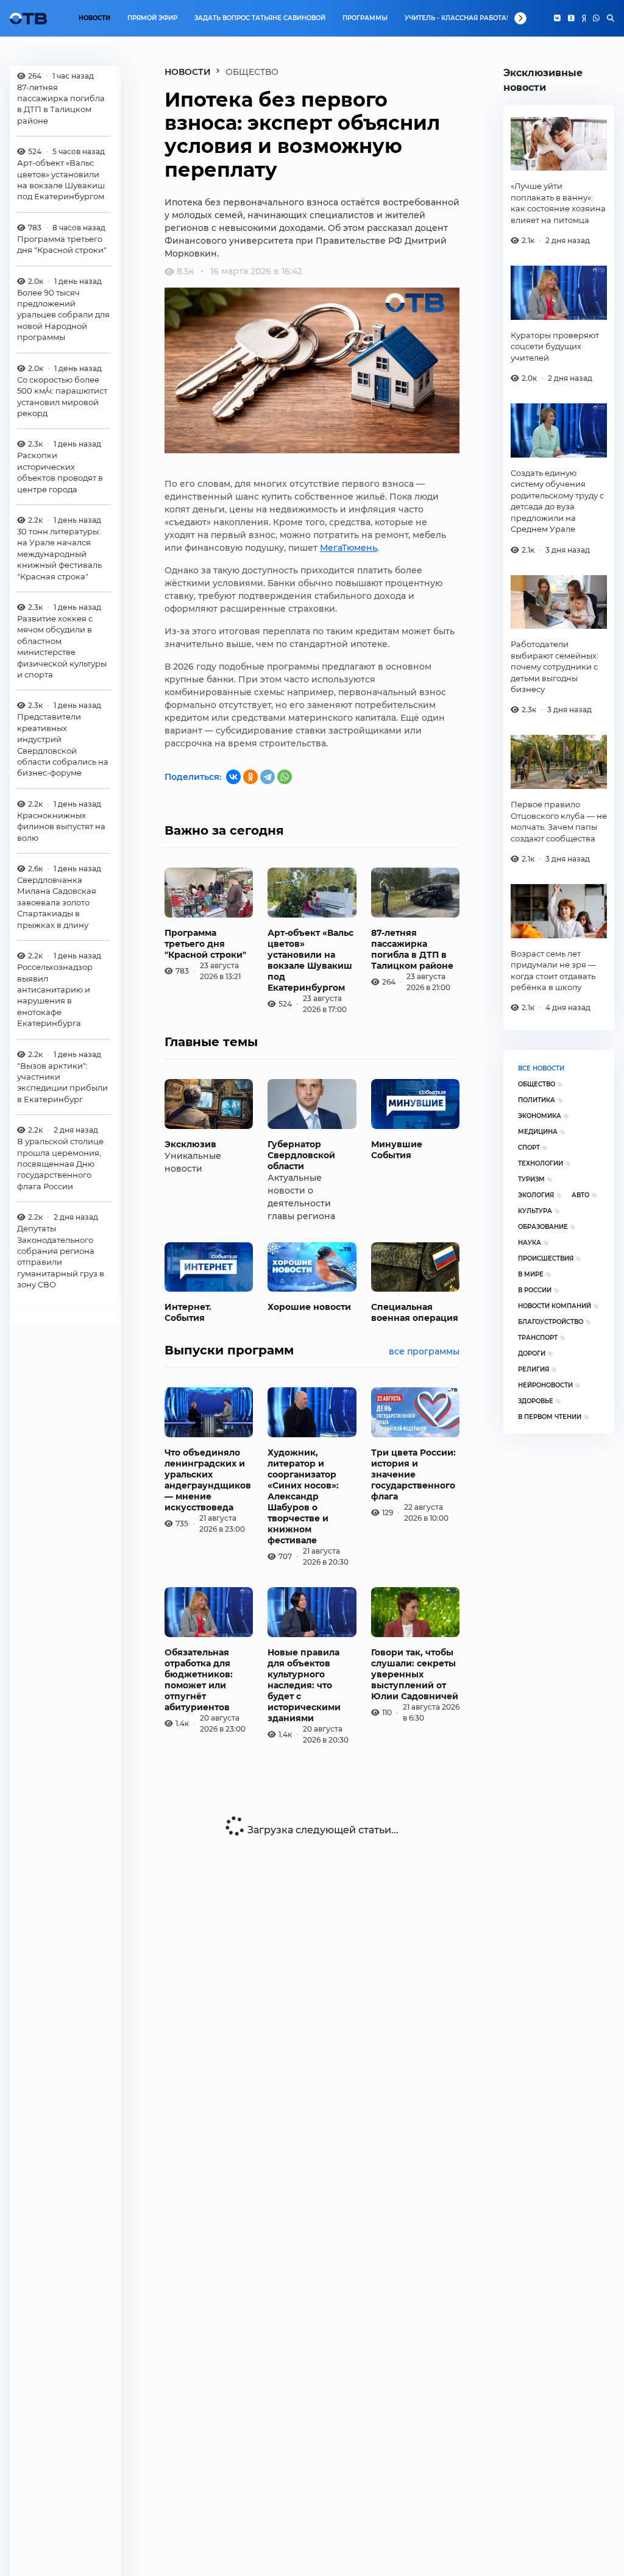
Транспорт (538, 1338)
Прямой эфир (152, 18)
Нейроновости (545, 1385)
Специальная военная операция (415, 1312)
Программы (365, 18)
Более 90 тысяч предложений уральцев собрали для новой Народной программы (63, 315)
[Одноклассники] (571, 18)
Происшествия (546, 1258)
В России (535, 1290)
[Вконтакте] (557, 18)
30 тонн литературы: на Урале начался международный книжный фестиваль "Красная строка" (59, 554)
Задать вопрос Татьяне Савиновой (260, 18)
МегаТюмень (349, 548)
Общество (537, 1084)
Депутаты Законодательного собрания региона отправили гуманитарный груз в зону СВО (61, 1256)
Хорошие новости (309, 1307)
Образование (543, 1227)
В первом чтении (550, 1417)
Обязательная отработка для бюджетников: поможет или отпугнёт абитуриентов (199, 1680)
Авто (580, 1195)
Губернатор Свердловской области (301, 1155)
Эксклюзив (190, 1144)
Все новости (541, 1068)
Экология (536, 1195)
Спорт (529, 1148)
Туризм (531, 1179)
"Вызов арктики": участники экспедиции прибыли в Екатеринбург (62, 1082)
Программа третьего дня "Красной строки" (62, 244)
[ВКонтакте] (233, 777)
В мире (531, 1274)
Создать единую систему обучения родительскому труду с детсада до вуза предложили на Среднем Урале (557, 501)
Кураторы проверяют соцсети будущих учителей (555, 346)
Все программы (424, 1351)
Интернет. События (188, 1312)
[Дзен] (584, 18)
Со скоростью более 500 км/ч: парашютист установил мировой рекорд (62, 396)
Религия (534, 1369)
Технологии (541, 1163)
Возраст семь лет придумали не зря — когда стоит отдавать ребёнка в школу (553, 970)
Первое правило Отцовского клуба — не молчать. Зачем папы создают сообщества (559, 821)
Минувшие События (397, 1150)
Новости (94, 18)
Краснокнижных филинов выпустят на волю (61, 826)
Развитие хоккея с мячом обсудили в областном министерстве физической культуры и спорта (62, 646)
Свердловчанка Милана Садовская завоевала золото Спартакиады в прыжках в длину (57, 902)
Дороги (532, 1353)
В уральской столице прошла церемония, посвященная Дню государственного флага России (60, 1164)
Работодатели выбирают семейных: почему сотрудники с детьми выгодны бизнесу (555, 667)
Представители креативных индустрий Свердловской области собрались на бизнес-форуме (63, 745)
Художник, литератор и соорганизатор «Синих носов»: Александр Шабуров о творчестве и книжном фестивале (303, 1496)
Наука (530, 1243)
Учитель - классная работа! (456, 18)
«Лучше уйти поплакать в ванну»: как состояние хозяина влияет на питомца (558, 203)
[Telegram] (268, 777)
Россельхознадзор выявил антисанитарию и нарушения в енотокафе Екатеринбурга (55, 995)
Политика (537, 1100)
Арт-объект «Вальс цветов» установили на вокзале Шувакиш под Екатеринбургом (61, 179)
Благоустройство (551, 1322)
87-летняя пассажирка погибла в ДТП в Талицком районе (61, 104)
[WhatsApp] (596, 18)
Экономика (540, 1116)
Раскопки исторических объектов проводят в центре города (60, 472)
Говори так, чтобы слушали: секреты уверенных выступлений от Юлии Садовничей (415, 1674)
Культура (535, 1211)
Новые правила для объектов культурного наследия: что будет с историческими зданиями (304, 1685)
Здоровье (536, 1401)
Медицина (538, 1132)
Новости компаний (555, 1306)
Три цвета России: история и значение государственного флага (413, 1474)
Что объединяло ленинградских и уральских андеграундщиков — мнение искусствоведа (208, 1480)
